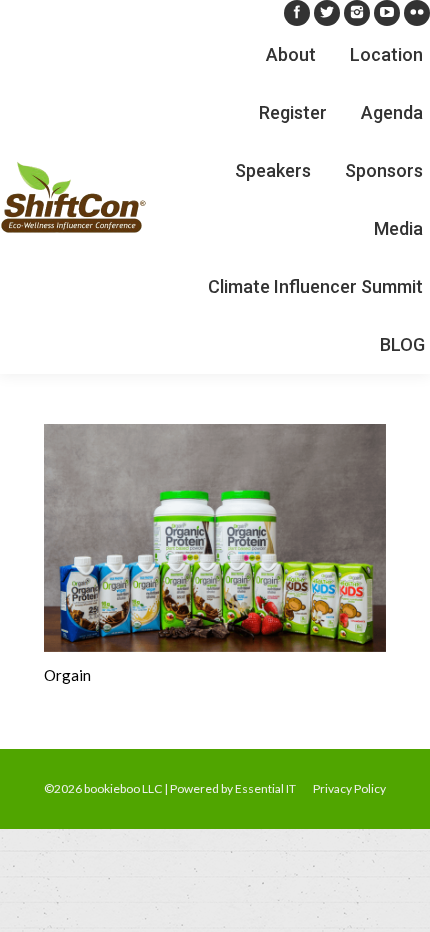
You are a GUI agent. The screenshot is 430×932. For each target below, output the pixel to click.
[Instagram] (357, 13)
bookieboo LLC (123, 788)
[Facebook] (297, 13)
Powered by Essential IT (233, 788)
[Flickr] (417, 13)
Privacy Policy (349, 788)
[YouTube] (387, 13)
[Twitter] (327, 13)
